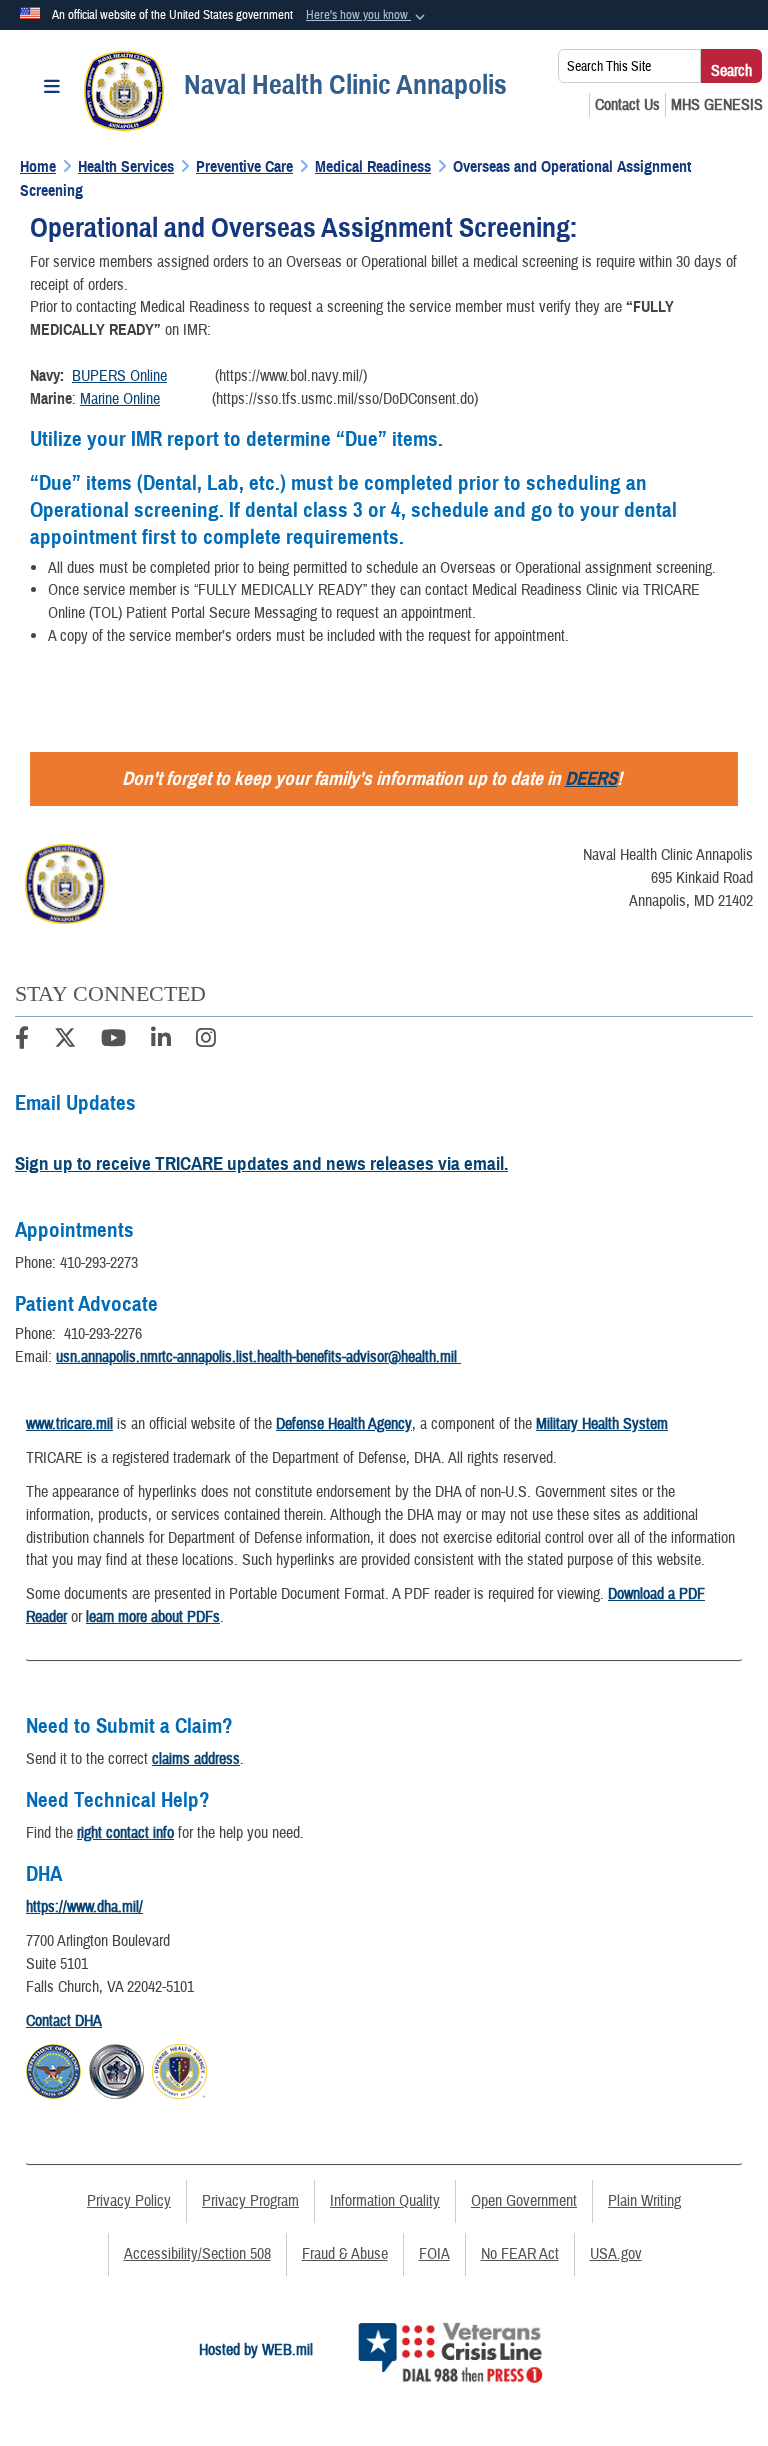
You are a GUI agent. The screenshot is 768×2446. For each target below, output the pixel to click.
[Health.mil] (116, 2069)
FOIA (434, 2254)
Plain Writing (644, 2201)
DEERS (591, 778)
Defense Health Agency (344, 1424)
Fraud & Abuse (345, 2254)
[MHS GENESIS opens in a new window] (717, 105)
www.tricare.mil (69, 1424)
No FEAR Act (520, 2254)
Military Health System (602, 1424)
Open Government (524, 2201)
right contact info (125, 1833)
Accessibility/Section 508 (197, 2254)
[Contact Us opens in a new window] (627, 105)
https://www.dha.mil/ (84, 1907)
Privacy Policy (129, 2201)
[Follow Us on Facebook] (22, 1041)
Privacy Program (250, 2201)
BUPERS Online (119, 376)
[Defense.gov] (53, 2069)
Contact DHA (64, 2021)
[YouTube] (113, 1041)
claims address (196, 1759)
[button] (367, 16)
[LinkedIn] (161, 1041)
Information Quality (385, 2201)
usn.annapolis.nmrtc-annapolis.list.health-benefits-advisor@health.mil (258, 1357)
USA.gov (616, 2254)
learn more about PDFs (153, 1617)
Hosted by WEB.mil (256, 2350)
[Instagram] (206, 1041)
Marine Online (120, 399)
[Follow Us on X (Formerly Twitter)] (65, 1041)
